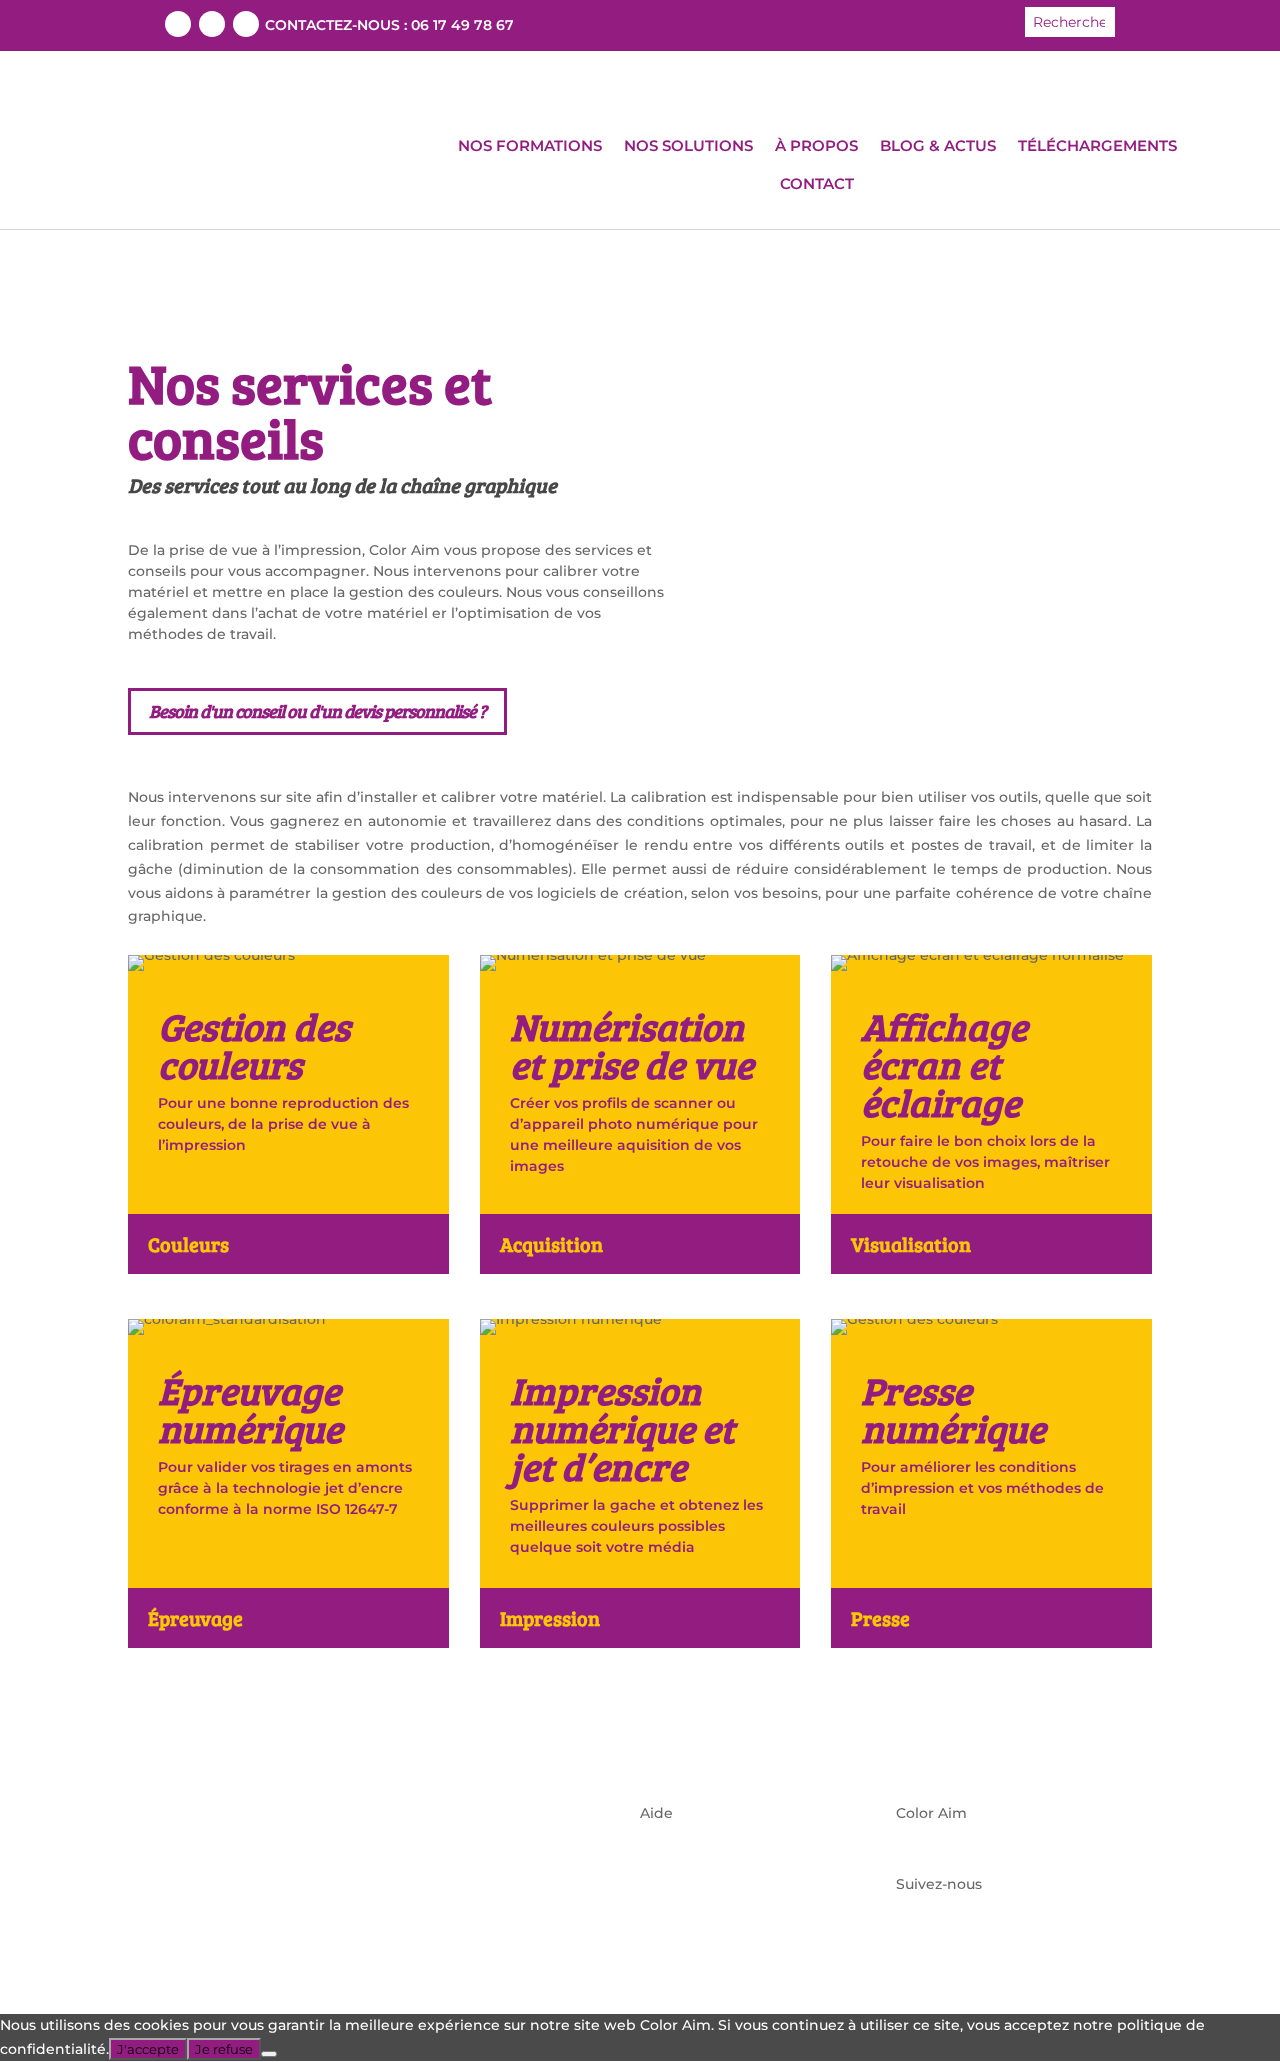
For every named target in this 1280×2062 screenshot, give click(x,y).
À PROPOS (816, 145)
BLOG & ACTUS (938, 145)
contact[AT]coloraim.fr (975, 1860)
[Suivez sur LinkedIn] (212, 24)
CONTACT (817, 183)
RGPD (661, 1884)
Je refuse (224, 2049)
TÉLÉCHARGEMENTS (1097, 145)
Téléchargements (703, 1837)
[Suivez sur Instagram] (246, 24)
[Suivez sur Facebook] (178, 24)
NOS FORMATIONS (530, 145)
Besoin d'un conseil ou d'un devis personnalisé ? (317, 711)
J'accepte (148, 2049)
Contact (668, 1908)
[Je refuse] (269, 2054)
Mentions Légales (703, 1860)
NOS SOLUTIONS (688, 145)
